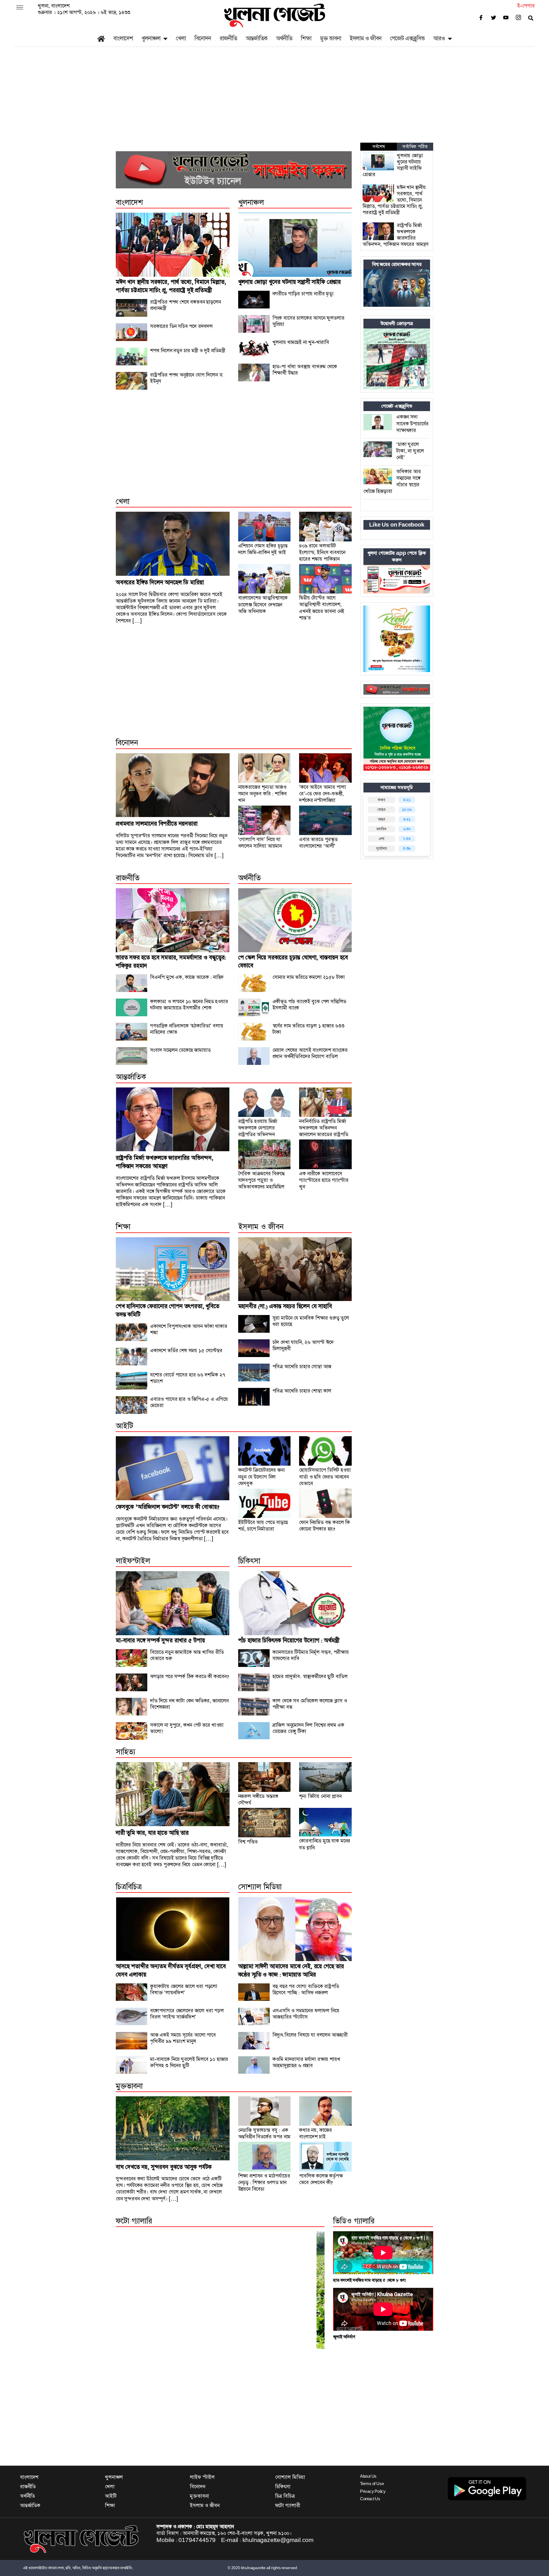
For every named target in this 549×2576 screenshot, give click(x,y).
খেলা (181, 38)
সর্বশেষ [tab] (379, 147)
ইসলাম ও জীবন (366, 38)
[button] (132, 2290)
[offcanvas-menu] (20, 8)
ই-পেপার (526, 6)
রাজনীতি (228, 38)
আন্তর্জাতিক (256, 38)
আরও (439, 38)
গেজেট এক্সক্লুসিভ (407, 38)
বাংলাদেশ (123, 38)
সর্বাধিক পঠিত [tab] (415, 147)
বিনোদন (203, 38)
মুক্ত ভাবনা (331, 38)
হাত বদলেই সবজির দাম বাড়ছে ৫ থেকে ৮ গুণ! (370, 2280)
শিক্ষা (306, 38)
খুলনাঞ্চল (151, 38)
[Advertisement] (274, 100)
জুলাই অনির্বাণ (344, 2337)
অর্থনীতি (284, 38)
